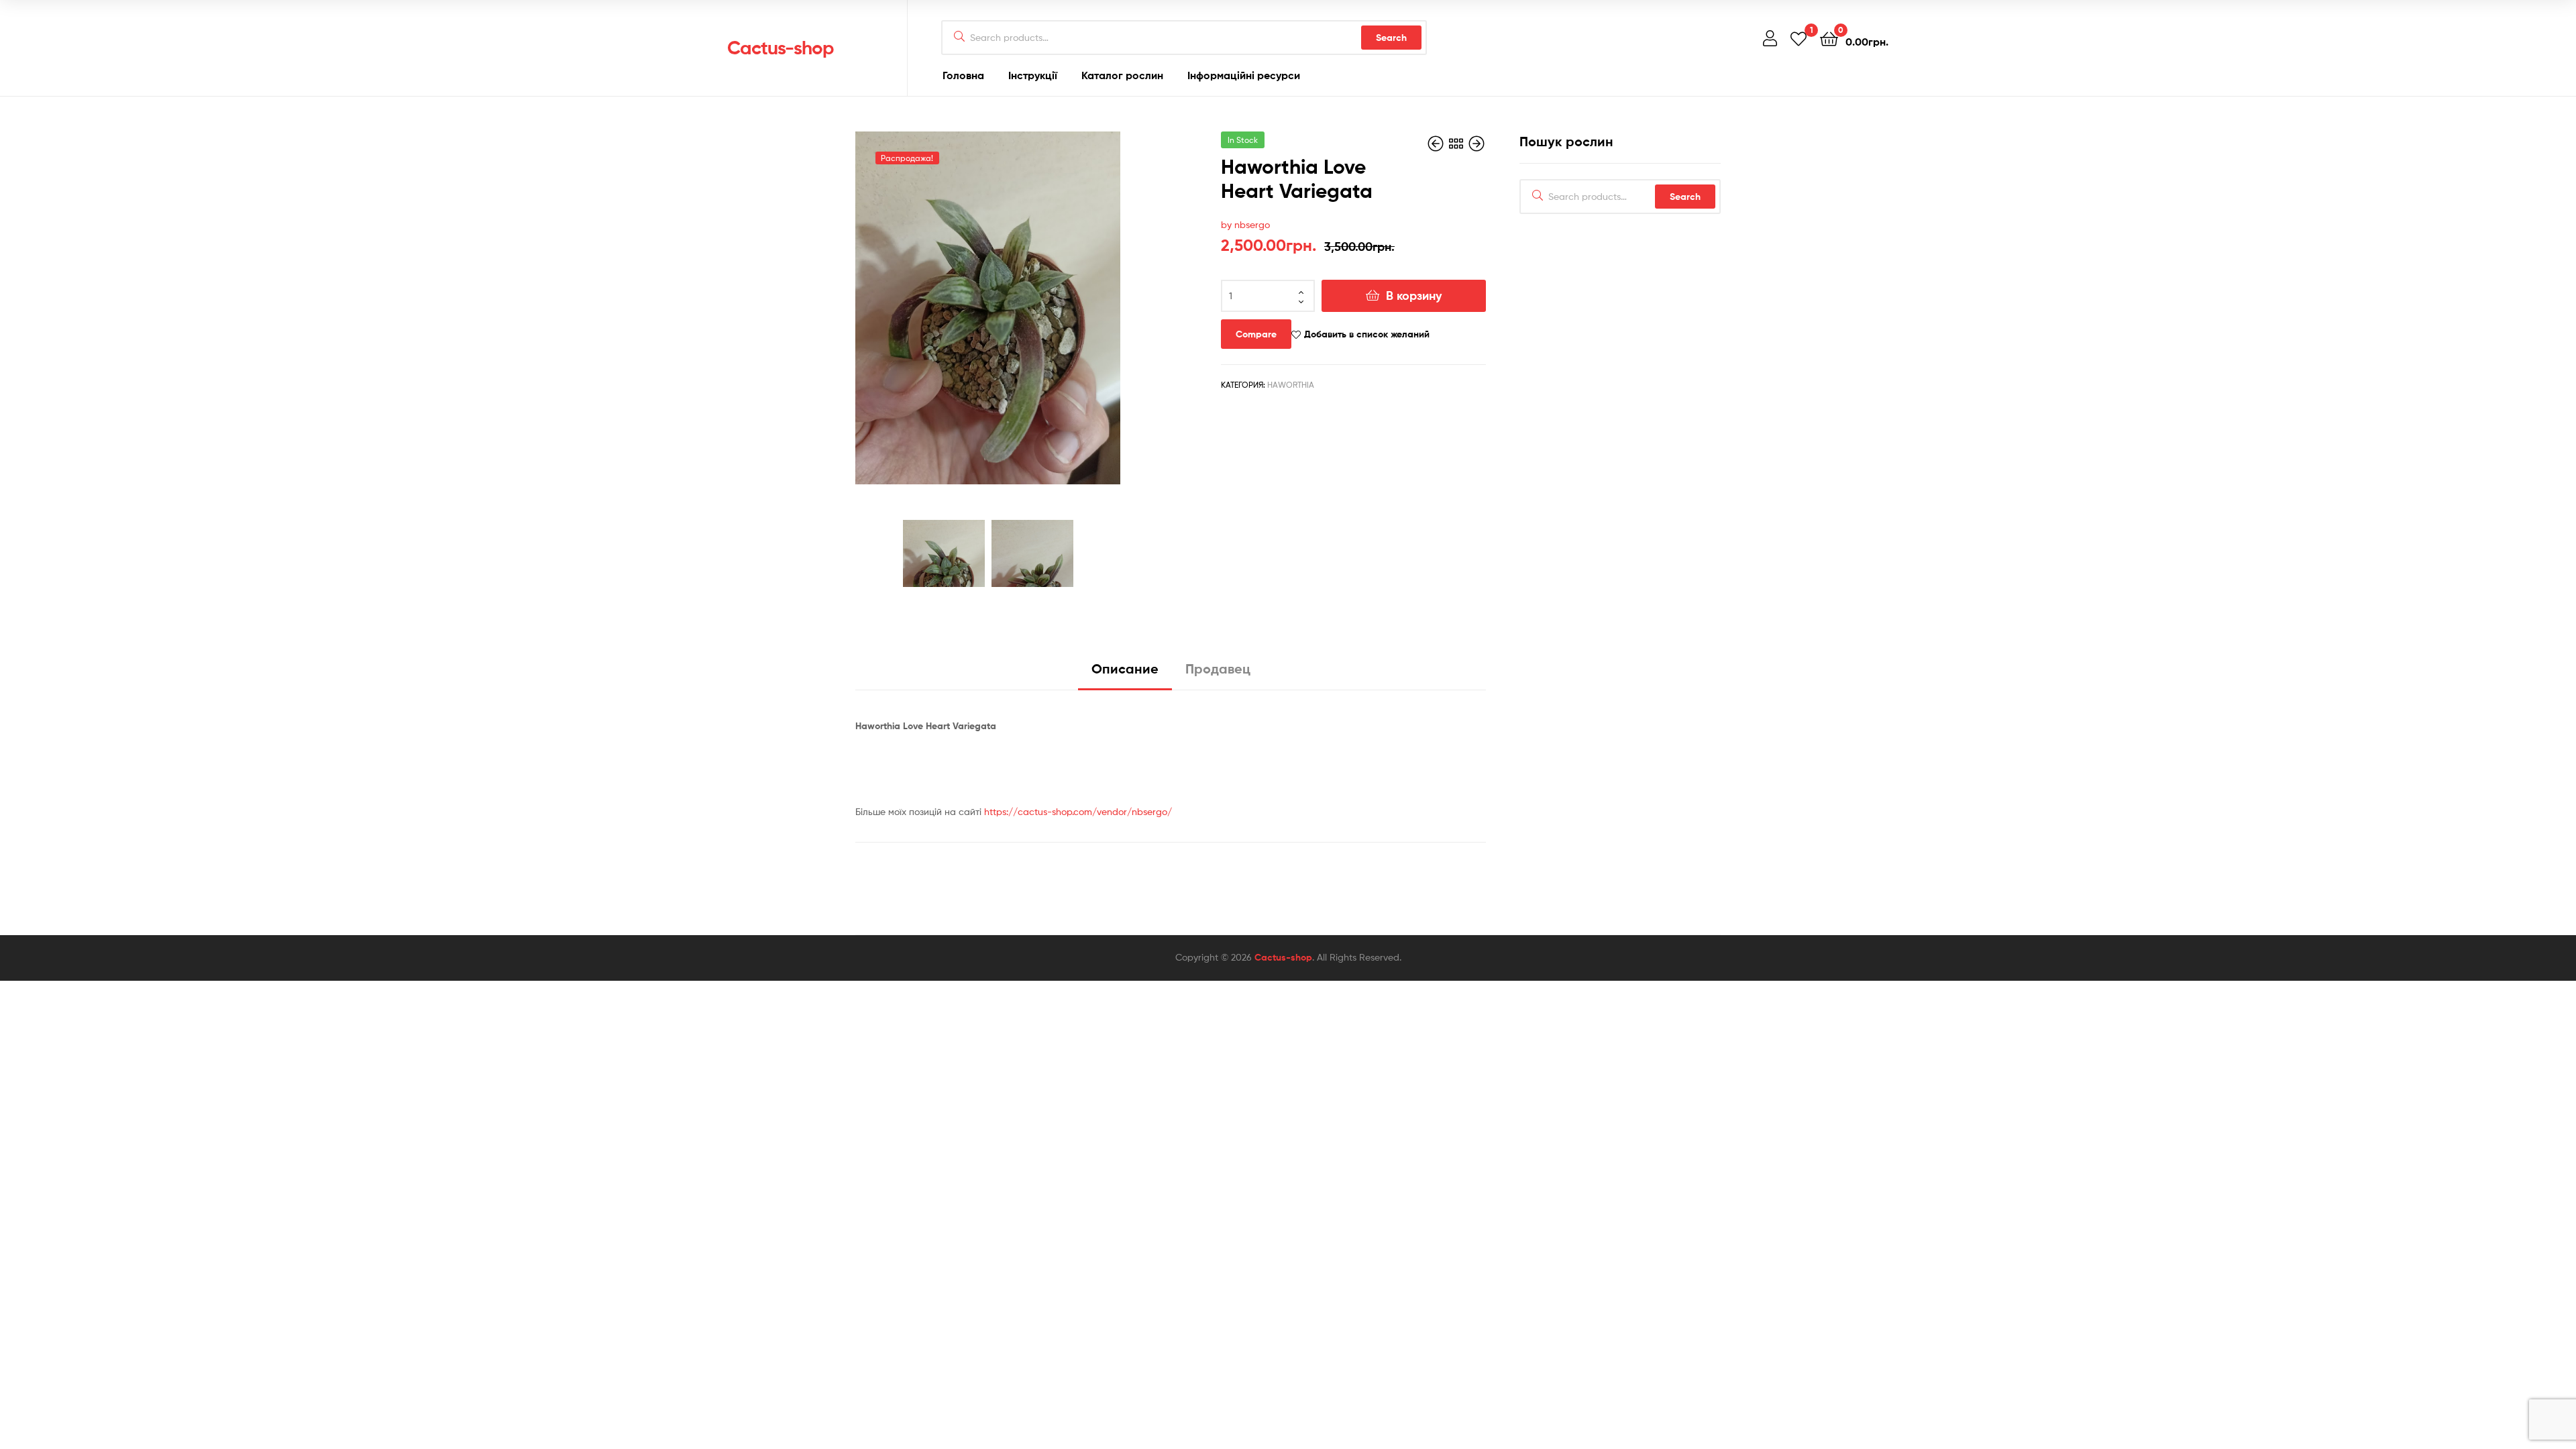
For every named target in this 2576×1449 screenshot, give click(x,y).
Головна (963, 75)
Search (1391, 38)
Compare (1256, 334)
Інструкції (1033, 75)
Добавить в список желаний (1367, 334)
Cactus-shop (781, 48)
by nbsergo (1245, 224)
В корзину (1414, 296)
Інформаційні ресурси (1244, 75)
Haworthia (1291, 385)
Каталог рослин (1122, 75)
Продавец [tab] (1218, 668)
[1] (1799, 38)
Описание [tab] (1125, 668)
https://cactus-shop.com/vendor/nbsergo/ (1078, 811)
